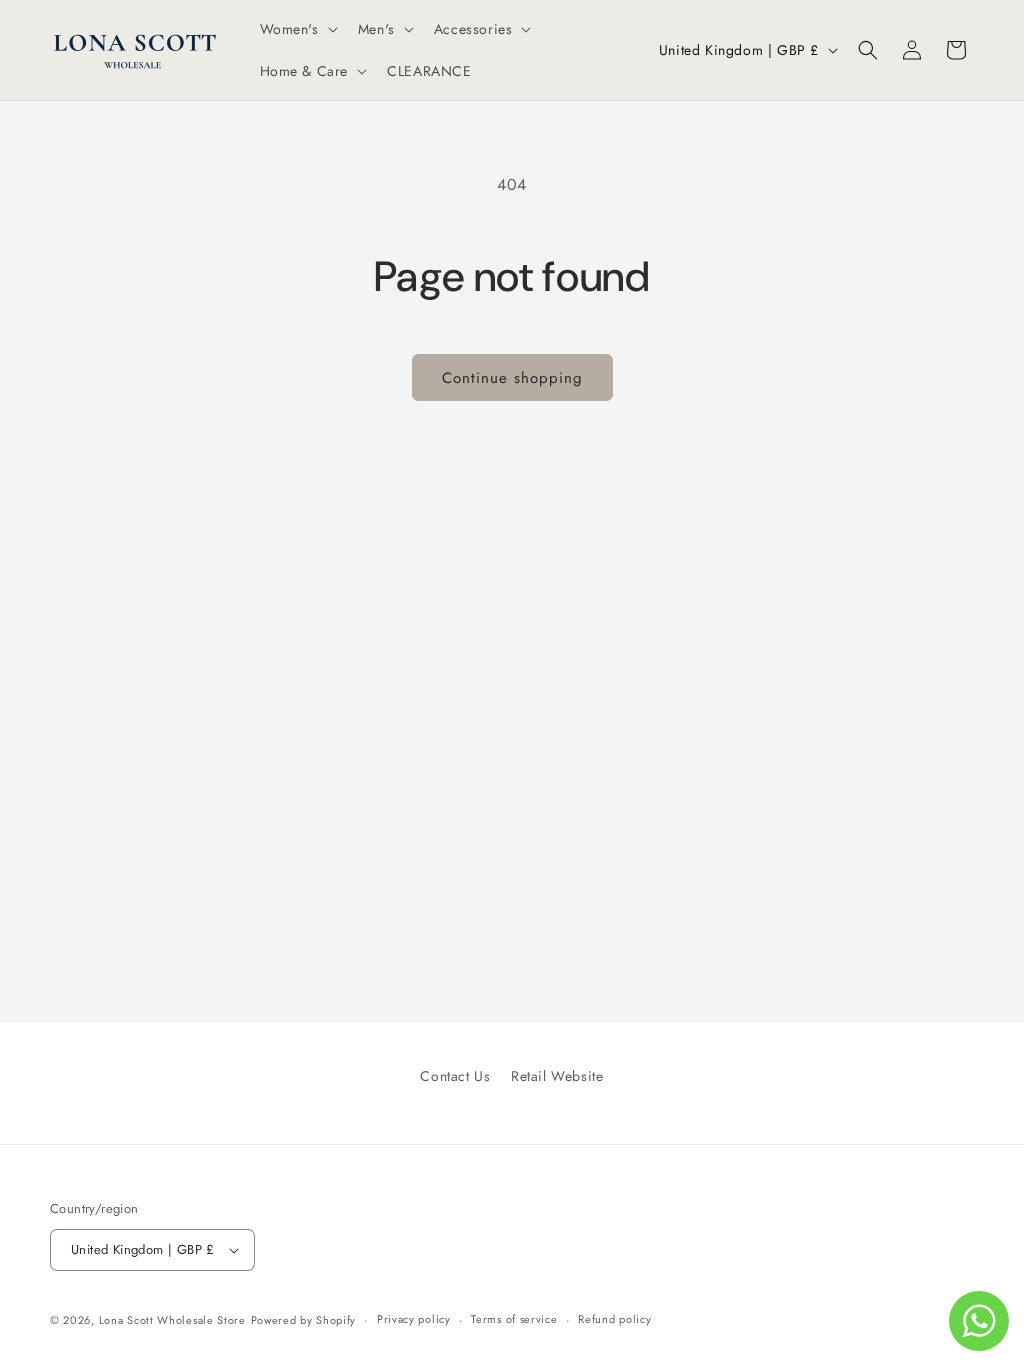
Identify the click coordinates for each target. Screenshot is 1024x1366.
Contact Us (455, 1076)
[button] (297, 29)
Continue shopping (512, 378)
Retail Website (557, 1076)
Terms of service (514, 1319)
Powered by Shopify (304, 1320)
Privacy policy (414, 1319)
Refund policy (614, 1319)
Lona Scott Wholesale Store (172, 1320)
